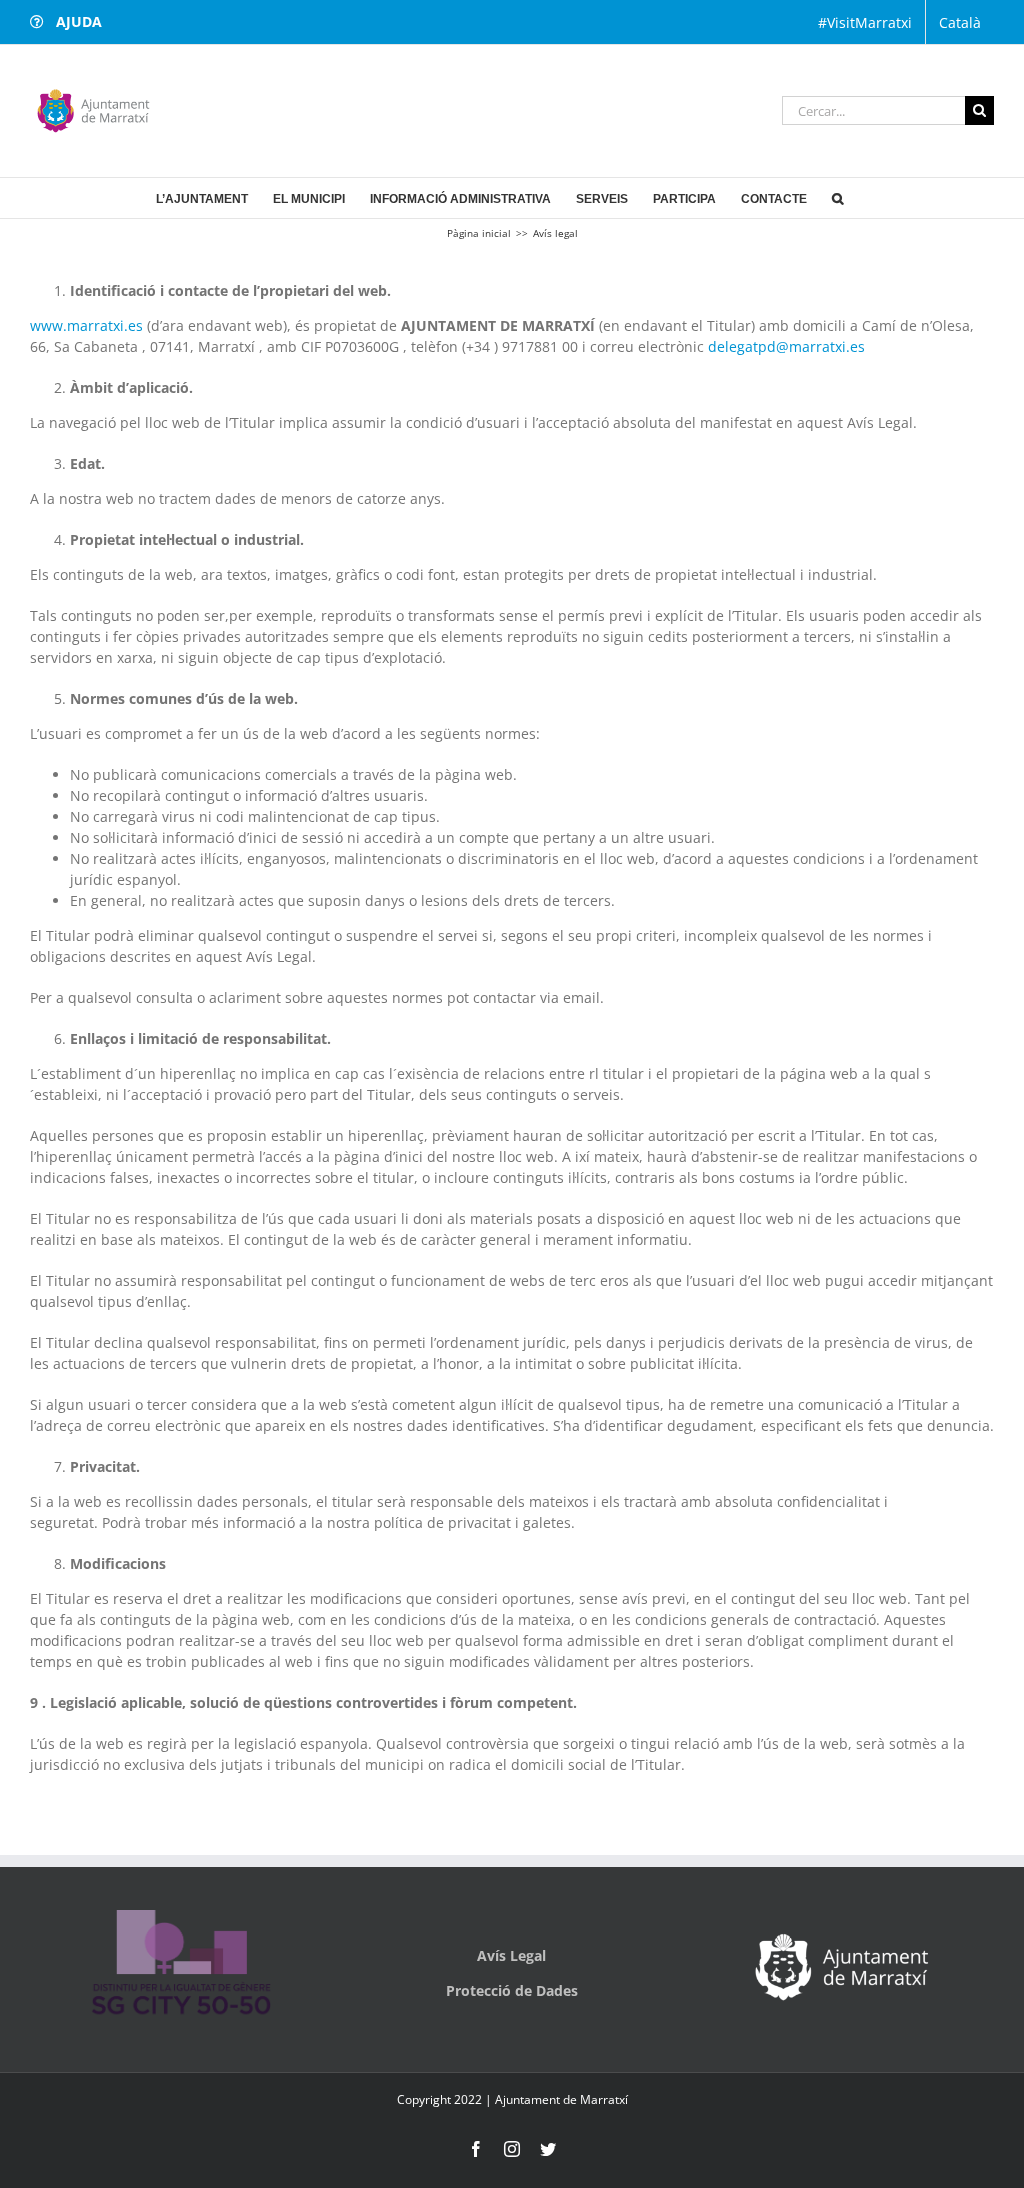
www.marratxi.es (86, 325)
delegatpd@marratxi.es (786, 346)
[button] (837, 198)
